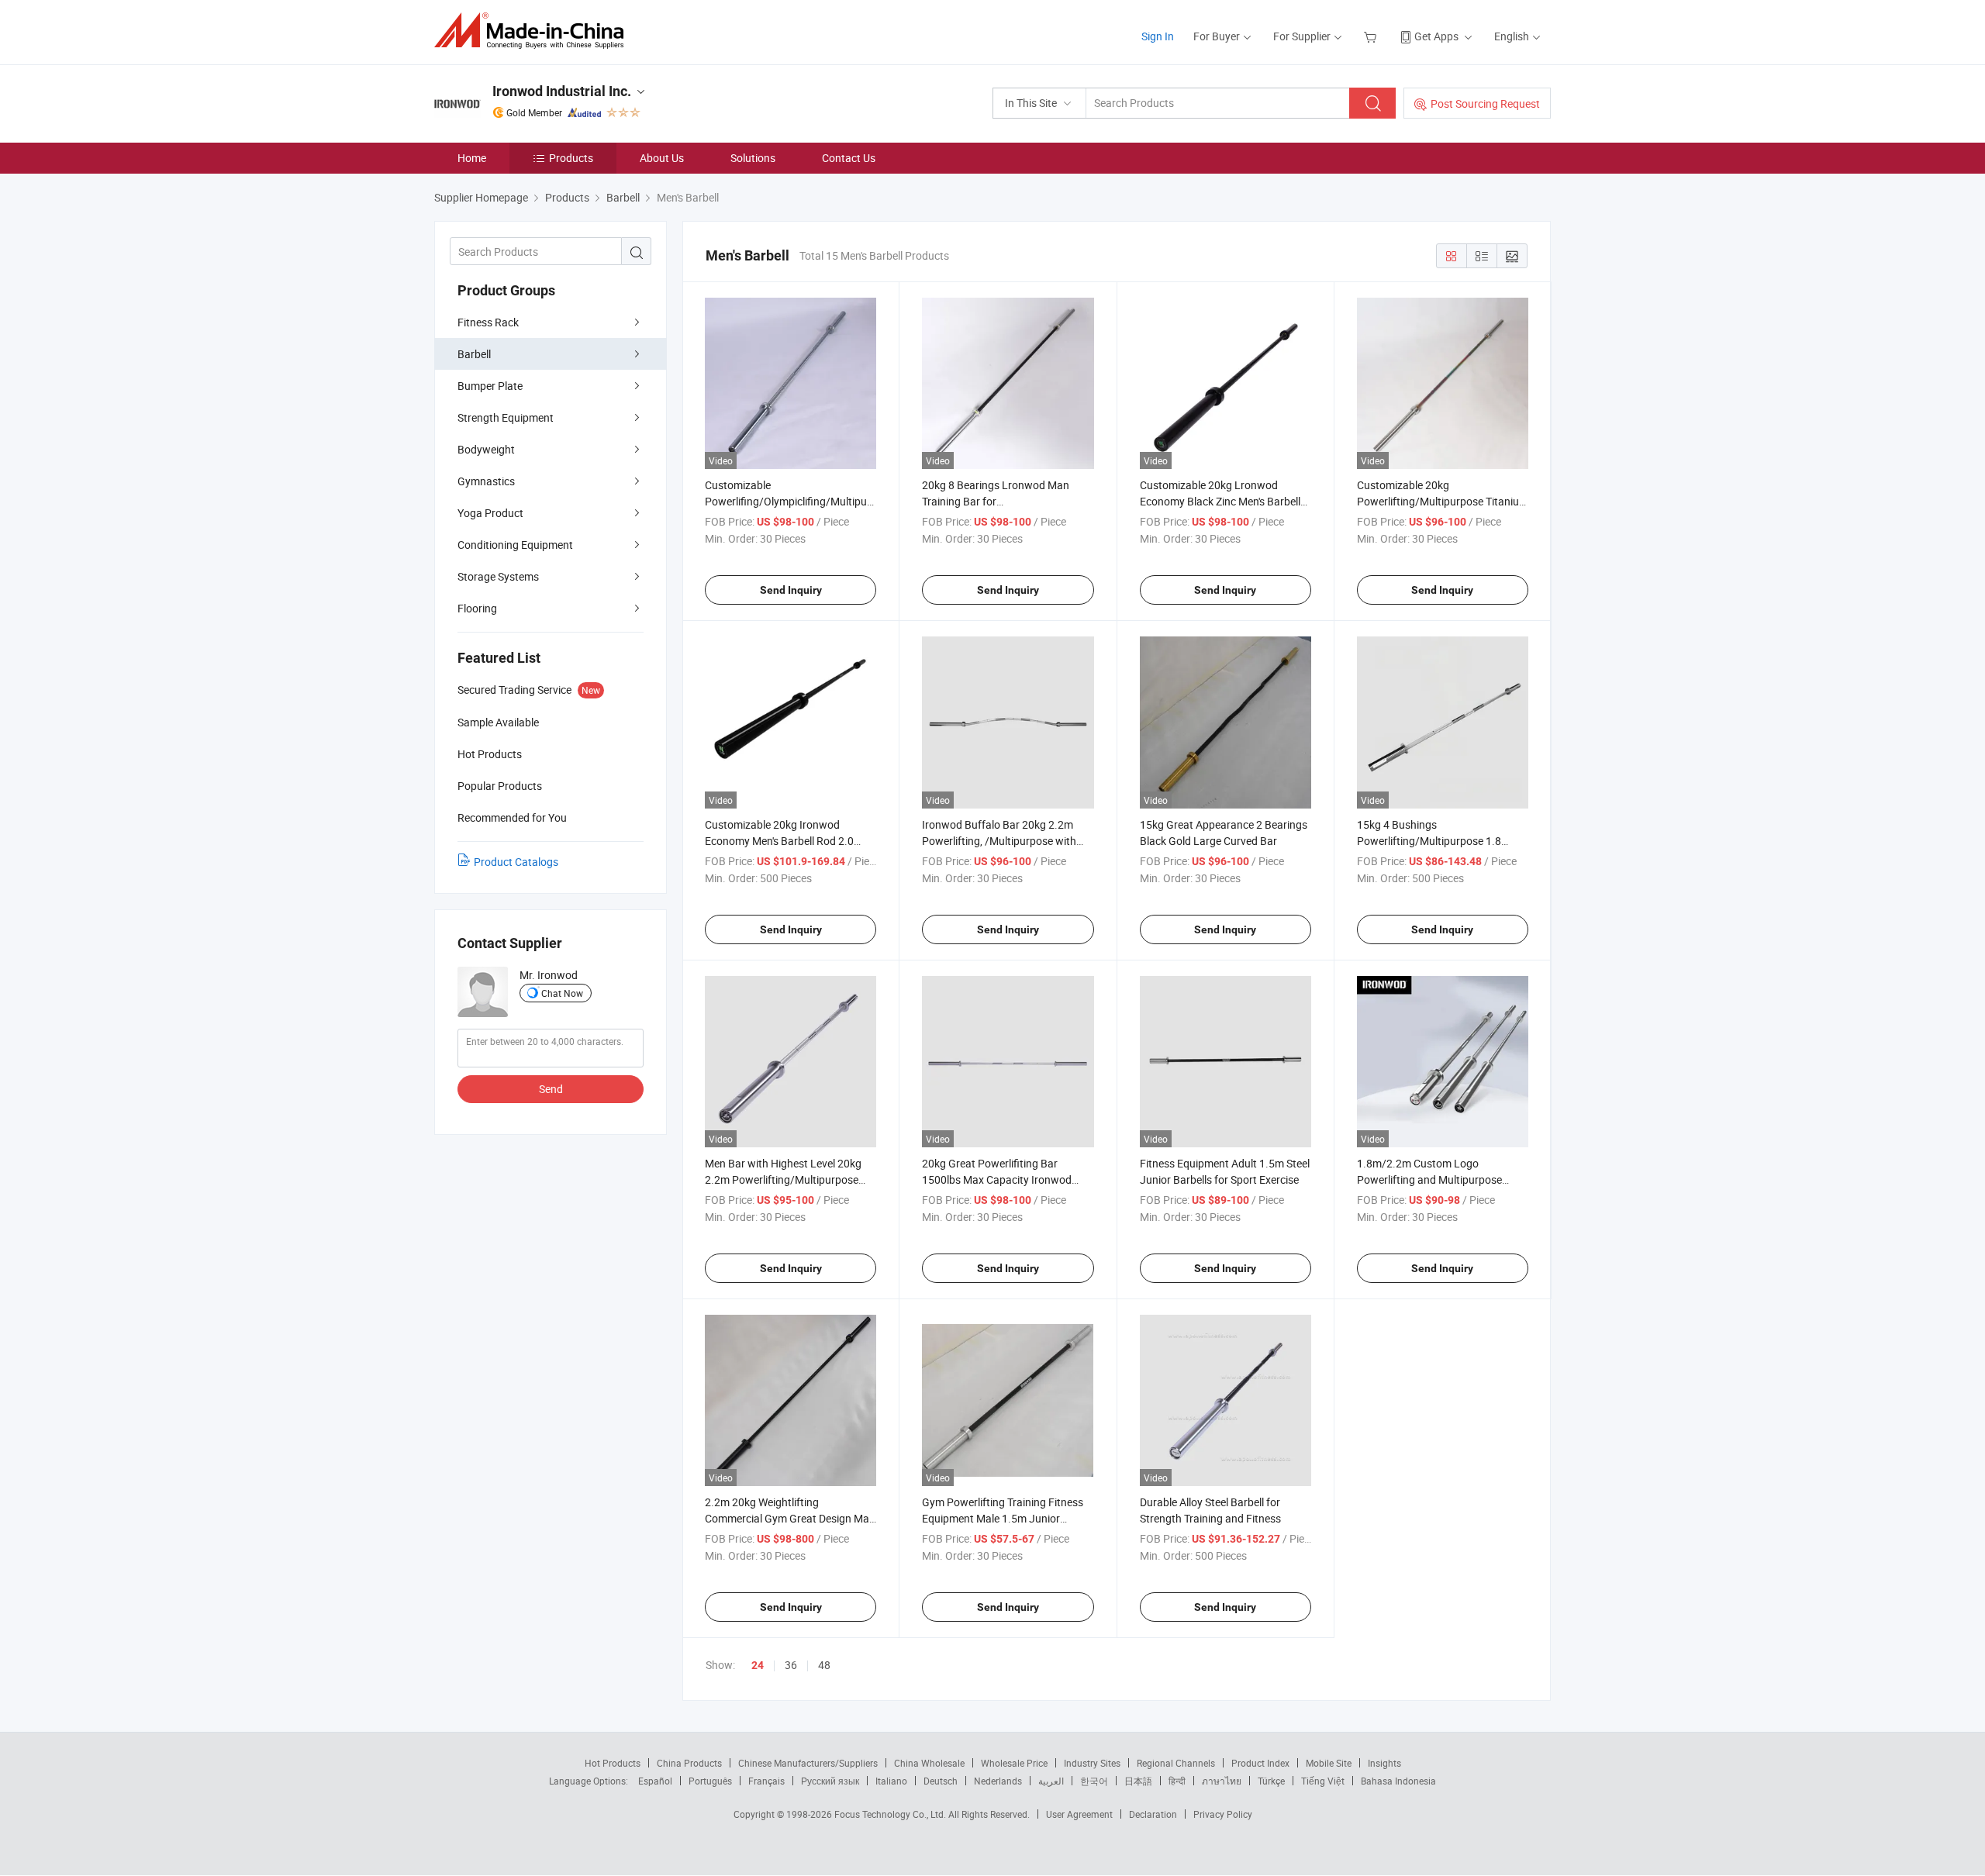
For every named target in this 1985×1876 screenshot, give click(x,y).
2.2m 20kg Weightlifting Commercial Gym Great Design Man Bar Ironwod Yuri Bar (790, 1518)
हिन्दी (1177, 1781)
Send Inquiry (791, 590)
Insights (1384, 1763)
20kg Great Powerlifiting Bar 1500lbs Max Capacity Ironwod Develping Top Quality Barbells (997, 1179)
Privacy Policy (1223, 1814)
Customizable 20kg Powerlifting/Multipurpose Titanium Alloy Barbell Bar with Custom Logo (1443, 501)
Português (710, 1781)
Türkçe (1271, 1781)
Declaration (1153, 1814)
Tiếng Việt (1323, 1781)
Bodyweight (486, 449)
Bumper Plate (490, 386)
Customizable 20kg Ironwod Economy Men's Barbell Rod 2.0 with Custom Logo (779, 841)
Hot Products (613, 1763)
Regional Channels (1176, 1763)
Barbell (474, 354)
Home (472, 158)
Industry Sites (1092, 1763)
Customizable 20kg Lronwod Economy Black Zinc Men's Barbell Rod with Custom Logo (1220, 501)
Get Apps (1436, 36)
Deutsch (941, 1781)
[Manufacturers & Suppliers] (534, 31)
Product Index (1260, 1763)
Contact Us (849, 158)
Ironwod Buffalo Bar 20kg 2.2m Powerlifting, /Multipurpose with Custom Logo (999, 841)
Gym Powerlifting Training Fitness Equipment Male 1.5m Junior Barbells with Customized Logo (1003, 1518)
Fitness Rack (488, 322)
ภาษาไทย (1222, 1781)
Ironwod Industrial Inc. (562, 91)
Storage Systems (498, 576)
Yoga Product (490, 513)
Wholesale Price (1014, 1763)
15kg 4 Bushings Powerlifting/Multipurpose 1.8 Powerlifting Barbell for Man (1429, 841)
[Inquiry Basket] (1372, 36)
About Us (662, 158)
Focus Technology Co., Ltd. (891, 1814)
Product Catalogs (516, 862)
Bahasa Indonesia (1398, 1781)
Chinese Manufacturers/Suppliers (808, 1763)
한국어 (1094, 1781)
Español (655, 1781)
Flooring (477, 608)
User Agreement (1079, 1814)
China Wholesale (929, 1763)
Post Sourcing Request (1485, 103)
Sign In (1158, 36)
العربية (1051, 1781)
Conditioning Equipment (515, 545)
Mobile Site (1329, 1763)
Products (571, 158)
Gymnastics (486, 481)
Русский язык (830, 1781)
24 (758, 1665)
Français (766, 1781)
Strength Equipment (506, 417)
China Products (689, 1763)
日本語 (1138, 1781)
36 (791, 1665)
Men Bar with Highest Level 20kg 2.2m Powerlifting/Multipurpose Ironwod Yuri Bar (783, 1179)
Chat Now (562, 993)
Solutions (753, 158)
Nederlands (998, 1781)
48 (824, 1665)
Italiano (891, 1781)
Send (551, 1089)
